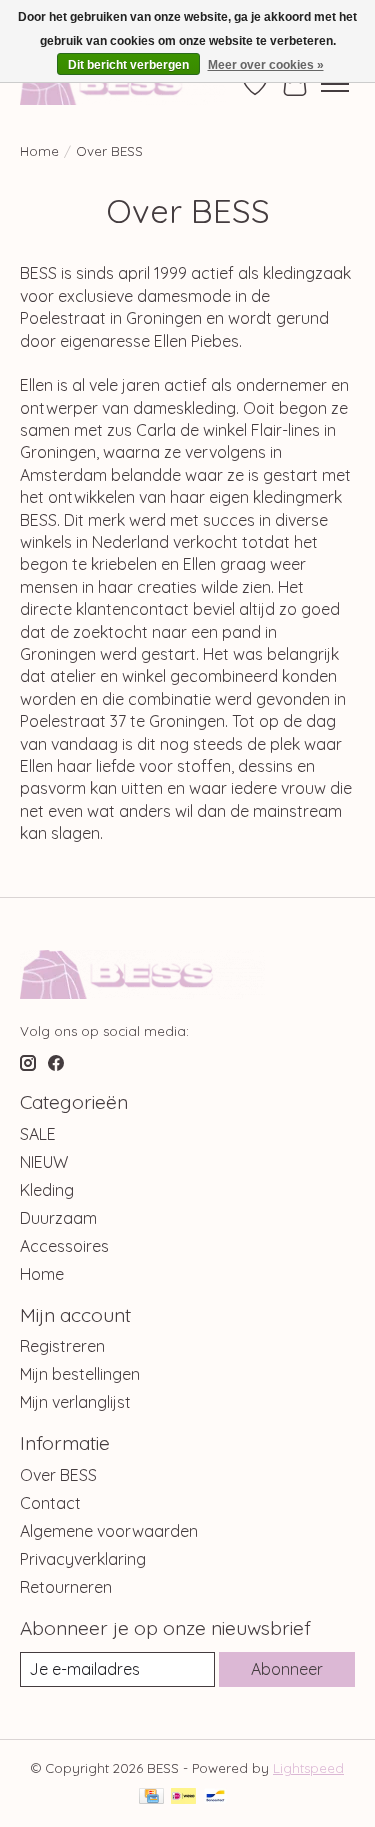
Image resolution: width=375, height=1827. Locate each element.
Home (39, 151)
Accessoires (64, 1246)
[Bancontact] (215, 1797)
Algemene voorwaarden (109, 1531)
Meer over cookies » (266, 65)
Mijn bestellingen (80, 1374)
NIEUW (44, 1162)
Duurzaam (58, 1218)
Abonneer (287, 1669)
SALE (38, 1134)
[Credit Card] (151, 1797)
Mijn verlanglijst (75, 1402)
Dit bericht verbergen (128, 65)
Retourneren (66, 1587)
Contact (50, 1503)
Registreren (62, 1346)
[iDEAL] (183, 1797)
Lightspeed (308, 1768)
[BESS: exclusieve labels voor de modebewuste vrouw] (123, 83)
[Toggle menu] (335, 84)
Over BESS (58, 1475)
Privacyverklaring (83, 1559)
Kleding (47, 1190)
